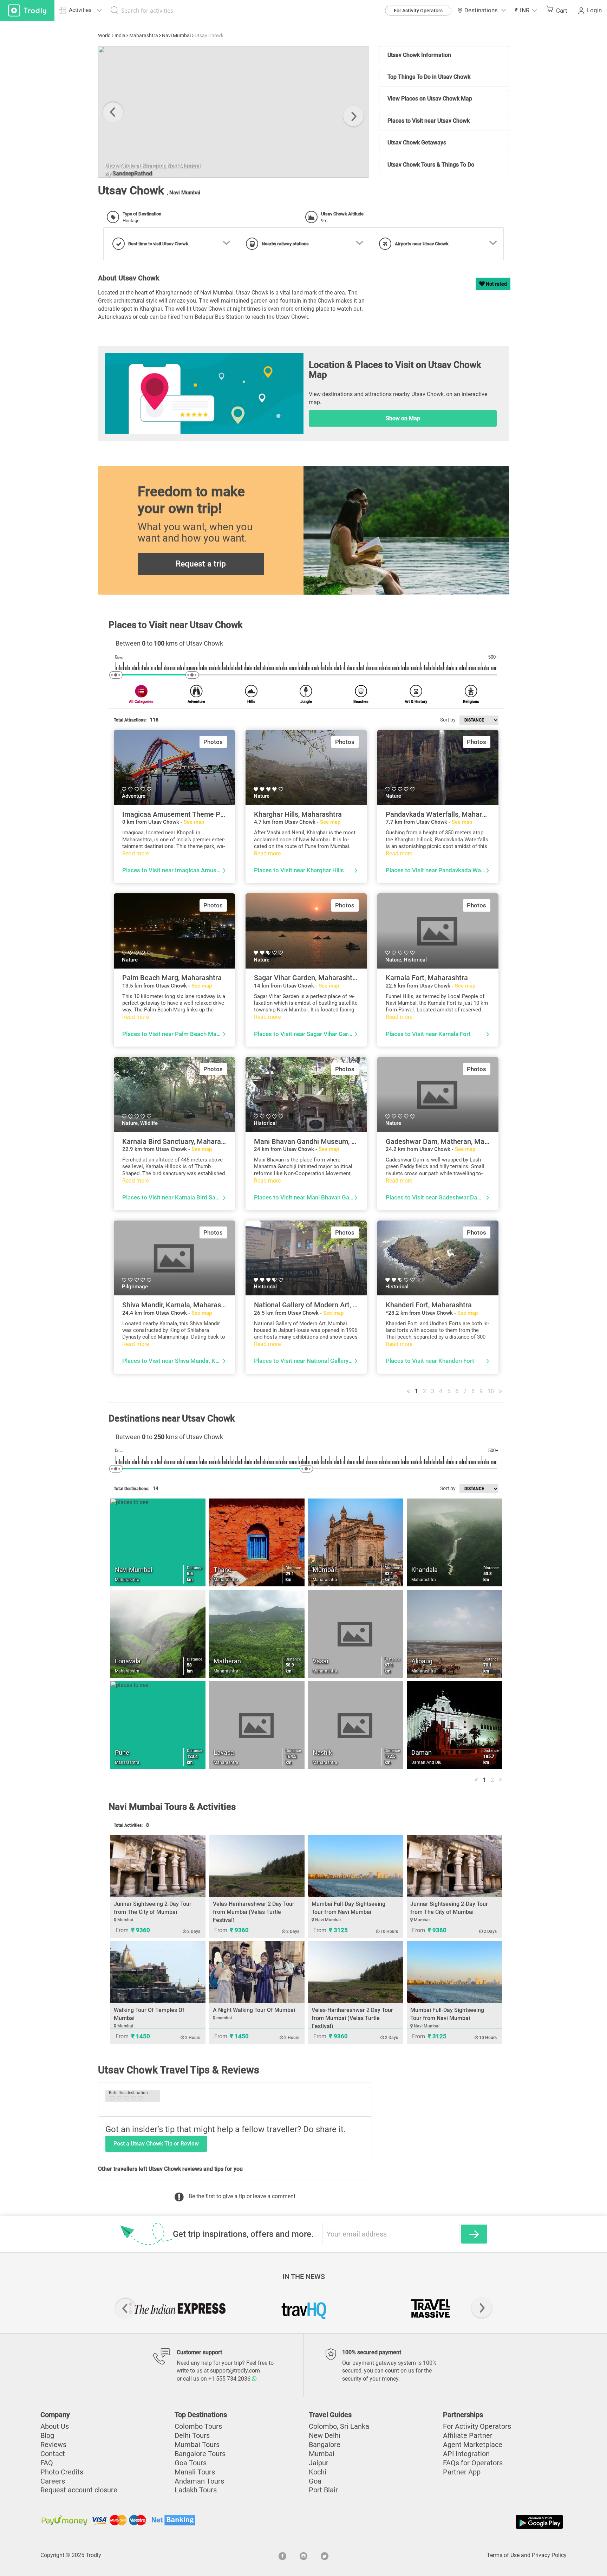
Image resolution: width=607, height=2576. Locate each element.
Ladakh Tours (196, 2490)
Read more (136, 853)
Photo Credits (62, 2472)
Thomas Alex (129, 174)
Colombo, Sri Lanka (339, 2426)
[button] (526, 10)
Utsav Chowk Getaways (417, 143)
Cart (562, 11)
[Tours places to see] (27, 10)
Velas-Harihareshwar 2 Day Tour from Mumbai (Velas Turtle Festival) (254, 1912)
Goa (315, 2481)
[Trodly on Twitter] (325, 2555)
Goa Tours (191, 2463)
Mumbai (322, 2454)
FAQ (47, 2463)
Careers (53, 2481)
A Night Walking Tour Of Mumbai (254, 2010)
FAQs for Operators (473, 2463)
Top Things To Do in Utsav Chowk (429, 77)
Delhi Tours (192, 2436)
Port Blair (323, 2490)
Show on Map (403, 418)
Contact (53, 2454)
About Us (55, 2426)
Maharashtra (144, 35)
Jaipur (319, 2463)
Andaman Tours (199, 2481)
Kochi (318, 2472)
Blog (47, 2436)
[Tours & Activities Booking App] (434, 2522)
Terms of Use (503, 2555)
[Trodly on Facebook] (282, 2555)
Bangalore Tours (200, 2454)
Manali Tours (195, 2472)
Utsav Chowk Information (419, 55)
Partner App (462, 2472)
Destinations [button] (481, 10)
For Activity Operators (418, 11)
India (120, 35)
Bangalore (325, 2445)
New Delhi (325, 2436)
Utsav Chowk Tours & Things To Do (431, 165)
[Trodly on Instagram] (303, 2555)
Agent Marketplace (473, 2445)
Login (594, 10)
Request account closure (79, 2490)
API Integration (466, 2454)
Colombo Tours (198, 2426)
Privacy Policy (549, 2555)
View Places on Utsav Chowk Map (430, 99)
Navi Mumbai (176, 35)
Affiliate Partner (468, 2436)
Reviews (53, 2445)
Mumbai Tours (197, 2445)
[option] (233, 112)
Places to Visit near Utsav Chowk (429, 121)
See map (194, 822)
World (104, 35)
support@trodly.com (235, 2371)
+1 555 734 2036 (230, 2379)
